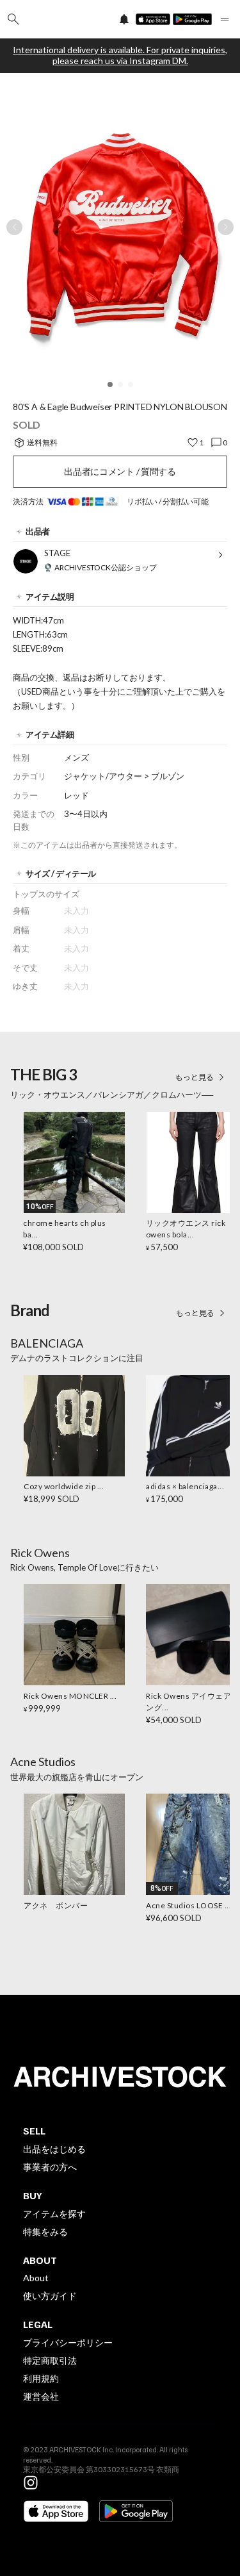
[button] (110, 384)
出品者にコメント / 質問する (120, 471)
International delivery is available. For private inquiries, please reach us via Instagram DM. (120, 55)
